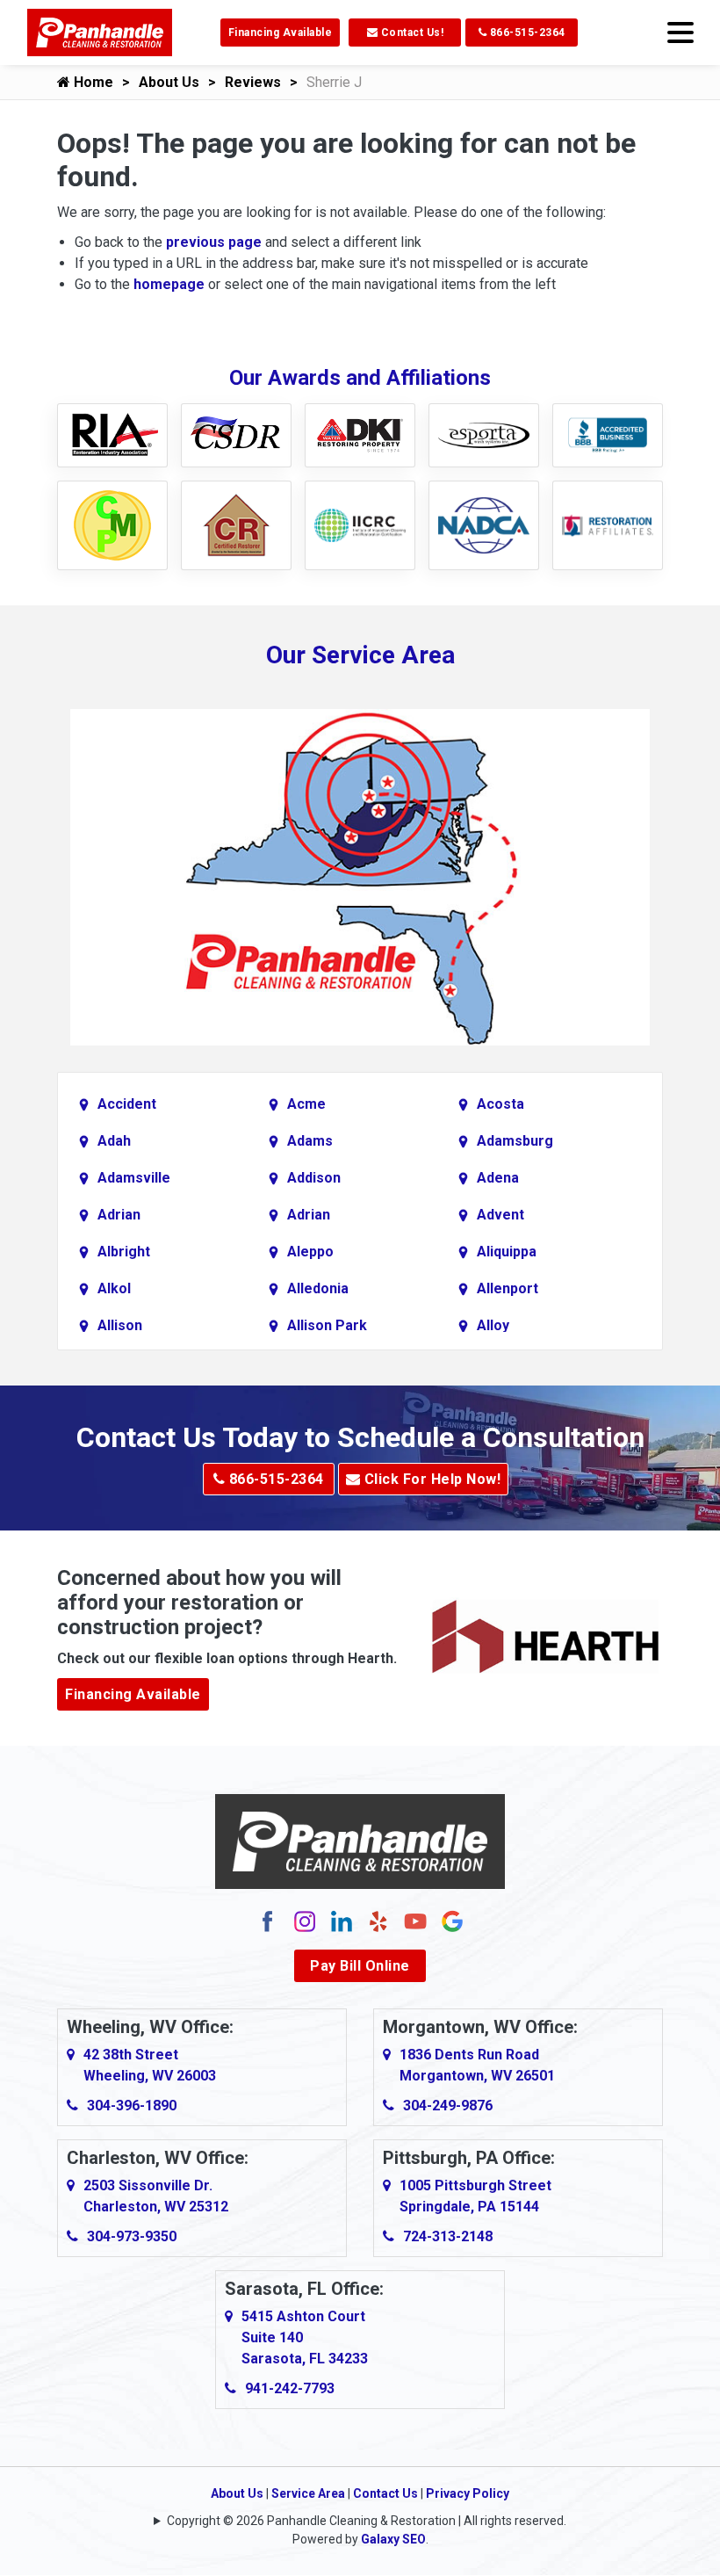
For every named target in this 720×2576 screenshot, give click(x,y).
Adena (498, 1178)
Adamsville (134, 1178)
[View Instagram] (305, 1921)
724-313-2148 (448, 2236)
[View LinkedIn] (342, 1921)
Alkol (114, 1288)
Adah (114, 1141)
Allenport (508, 1288)
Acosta (500, 1104)
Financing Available (281, 33)
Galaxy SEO (393, 2539)
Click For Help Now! (430, 1479)
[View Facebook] (268, 1921)
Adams (310, 1141)
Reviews (253, 82)
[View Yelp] (378, 1921)
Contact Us (385, 2493)
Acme (306, 1104)
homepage (169, 284)
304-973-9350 (132, 2236)
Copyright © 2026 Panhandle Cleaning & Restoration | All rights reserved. (367, 2521)
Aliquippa (507, 1252)
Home (92, 82)
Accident (127, 1104)
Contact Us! (410, 33)
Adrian (119, 1215)
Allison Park (327, 1325)
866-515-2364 (526, 33)
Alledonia (318, 1288)
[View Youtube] (415, 1921)
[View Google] (452, 1921)
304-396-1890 (132, 2106)
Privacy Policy (468, 2493)
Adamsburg (515, 1141)
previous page (214, 242)
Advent (500, 1215)
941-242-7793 (290, 2388)
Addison (314, 1178)
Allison (120, 1325)
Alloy (493, 1325)
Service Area (308, 2493)
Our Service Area (360, 655)
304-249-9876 (448, 2106)
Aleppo (310, 1252)
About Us (169, 82)
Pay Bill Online (360, 1966)
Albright (124, 1252)
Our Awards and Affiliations (360, 378)
